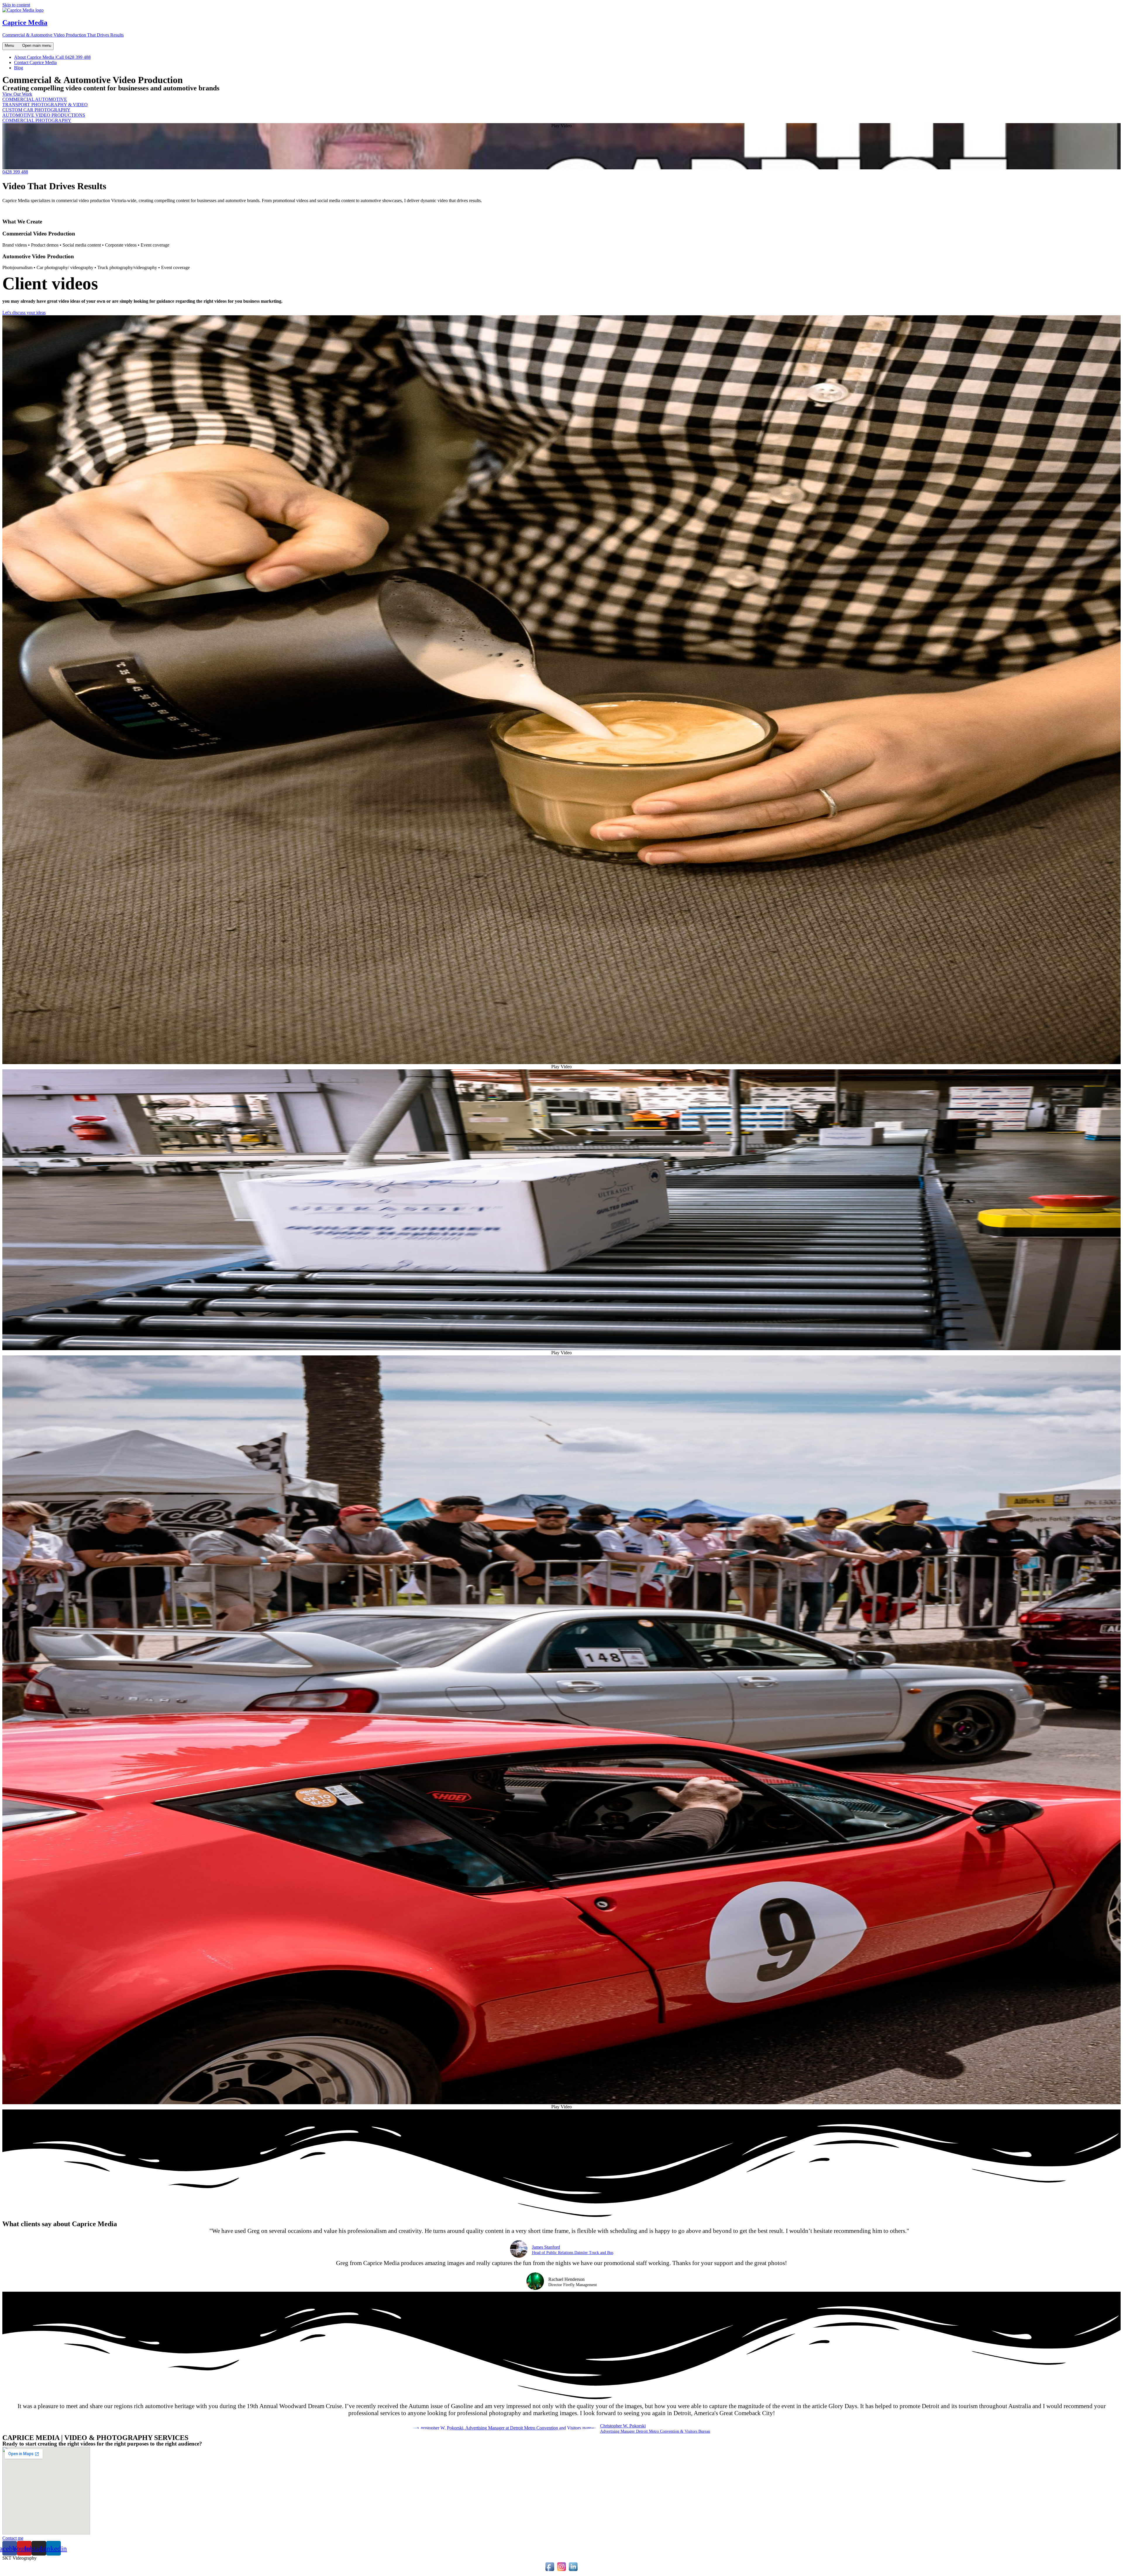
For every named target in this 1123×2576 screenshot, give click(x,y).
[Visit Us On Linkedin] (573, 2571)
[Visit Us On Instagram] (561, 2571)
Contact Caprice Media (35, 62)
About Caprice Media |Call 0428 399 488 (52, 57)
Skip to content (16, 5)
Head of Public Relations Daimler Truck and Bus (573, 2253)
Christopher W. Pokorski (623, 2426)
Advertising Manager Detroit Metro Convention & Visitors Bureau (655, 2432)
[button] (17, 94)
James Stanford (546, 2247)
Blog (19, 68)
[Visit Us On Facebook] (550, 2571)
